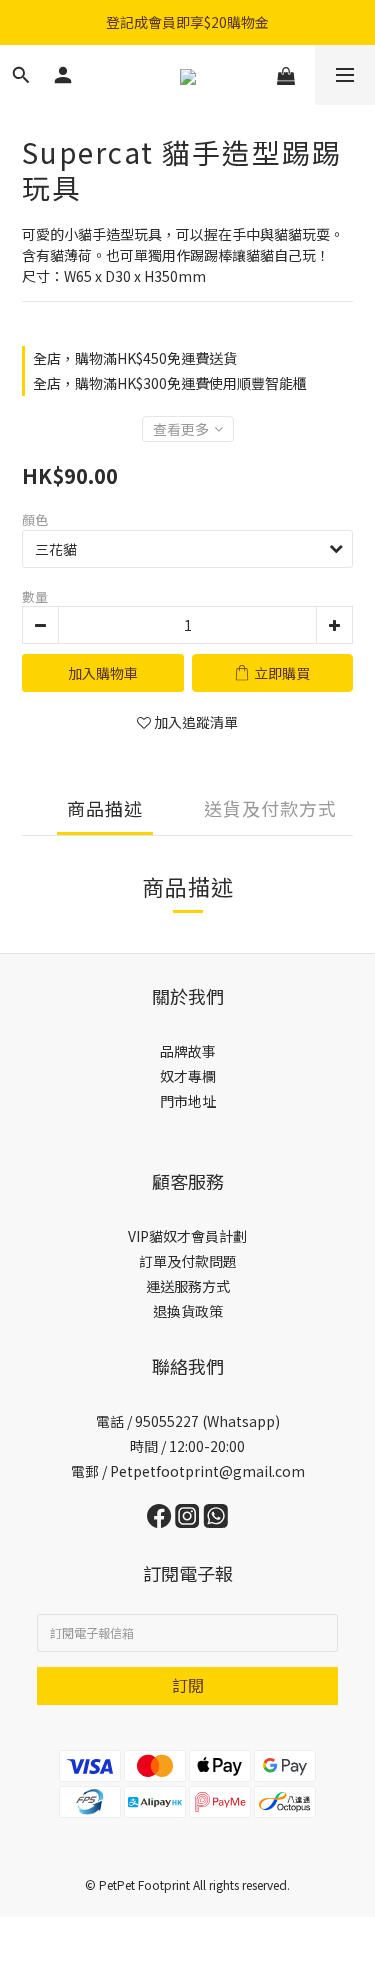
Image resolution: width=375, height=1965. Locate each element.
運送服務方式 (188, 1286)
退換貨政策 (188, 1311)
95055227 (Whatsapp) (207, 1421)
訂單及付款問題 (188, 1261)
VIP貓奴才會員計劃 (187, 1236)
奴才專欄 (188, 1076)
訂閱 (188, 1685)
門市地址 (188, 1101)
